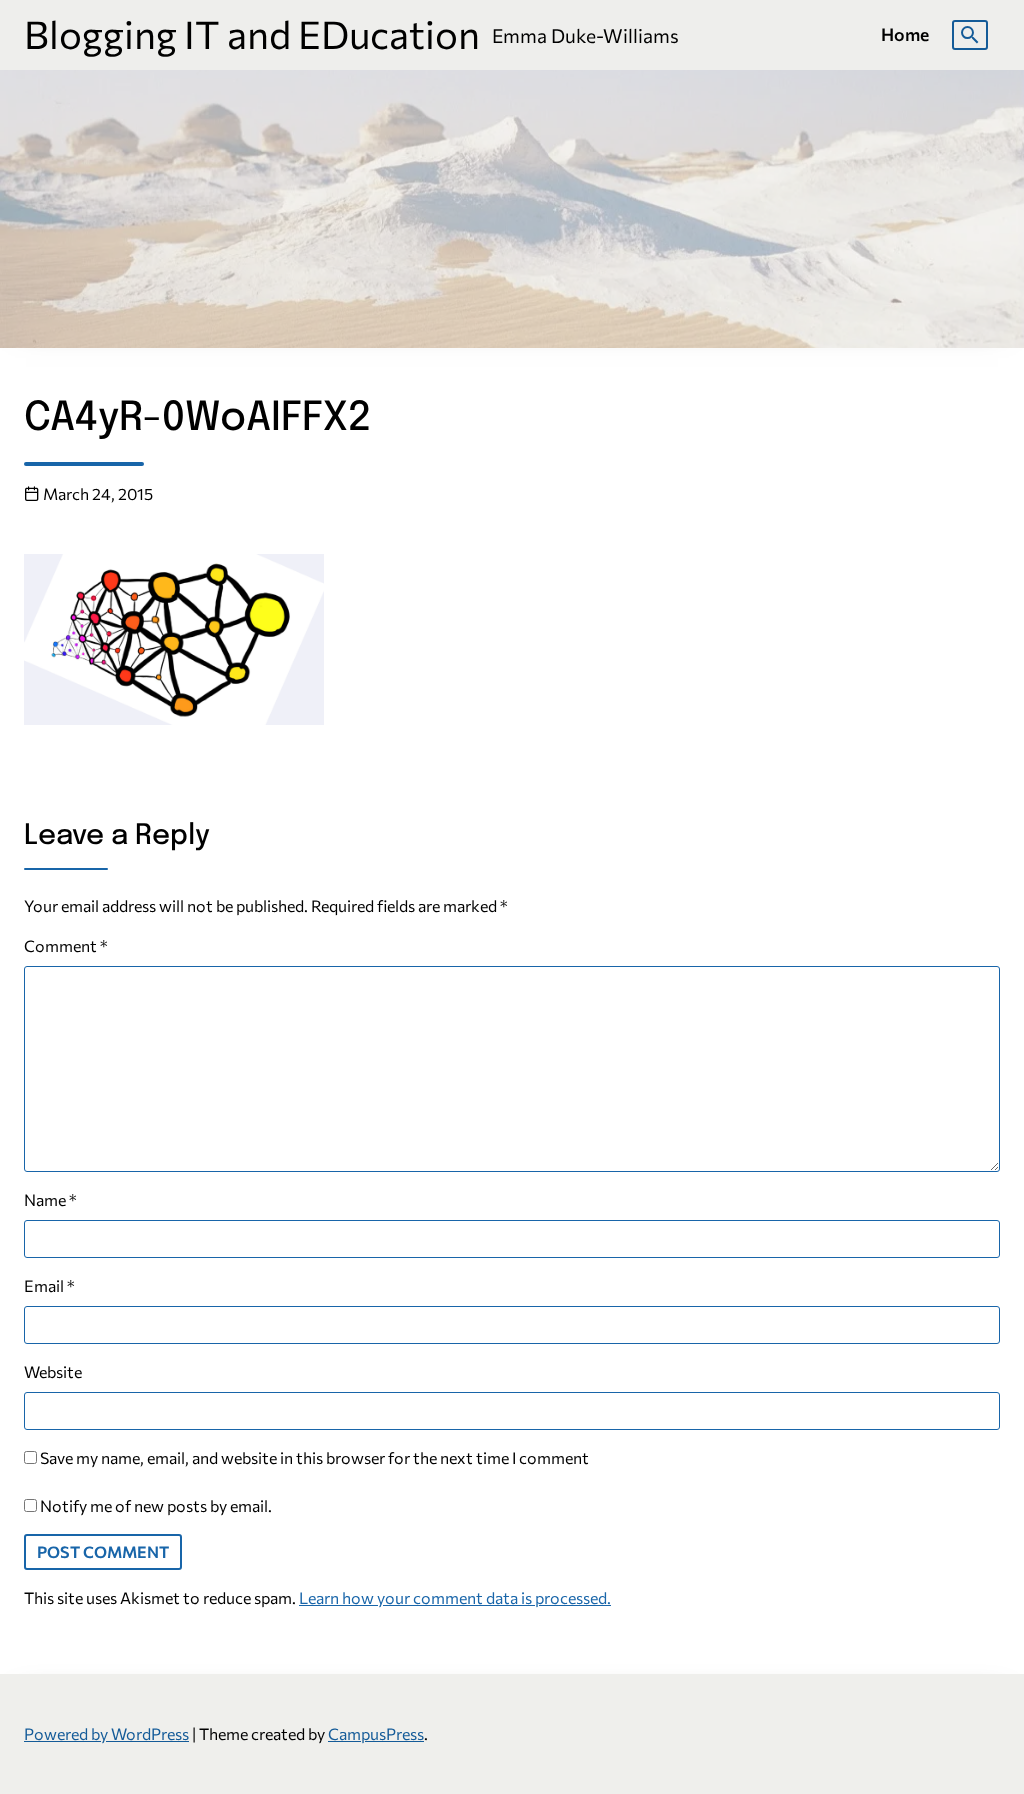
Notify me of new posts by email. (156, 1505)
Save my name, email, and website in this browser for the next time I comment (314, 1457)
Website (53, 1371)
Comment (66, 945)
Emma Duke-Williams (585, 35)
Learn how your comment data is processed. (455, 1597)
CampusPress (376, 1733)
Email (49, 1285)
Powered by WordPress (106, 1733)
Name (50, 1199)
